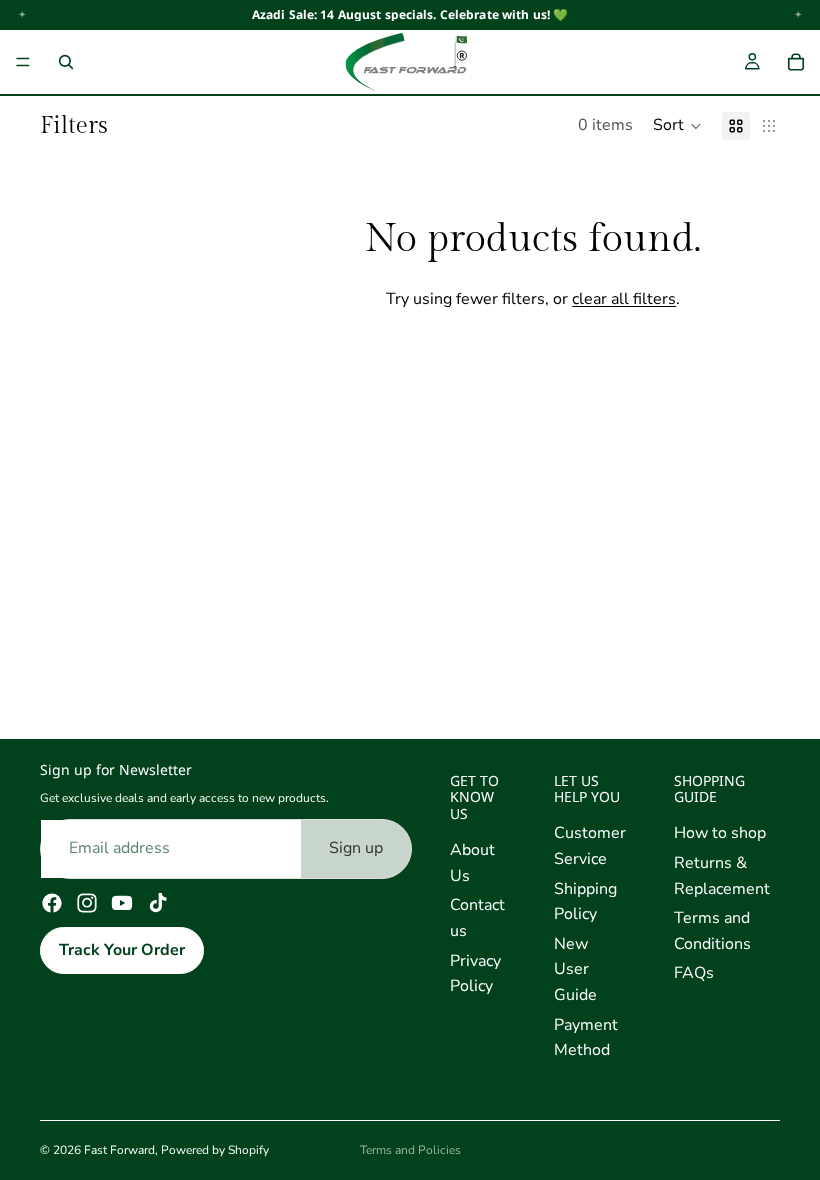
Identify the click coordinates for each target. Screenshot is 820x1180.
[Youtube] (122, 903)
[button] (677, 126)
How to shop (720, 833)
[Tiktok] (158, 903)
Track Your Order (122, 950)
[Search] (66, 62)
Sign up (356, 848)
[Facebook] (52, 903)
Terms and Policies (410, 1150)
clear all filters (624, 299)
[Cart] (796, 62)
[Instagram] (87, 903)
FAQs (694, 973)
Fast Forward (119, 1150)
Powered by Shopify (215, 1150)
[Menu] (23, 62)
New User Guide (575, 969)
